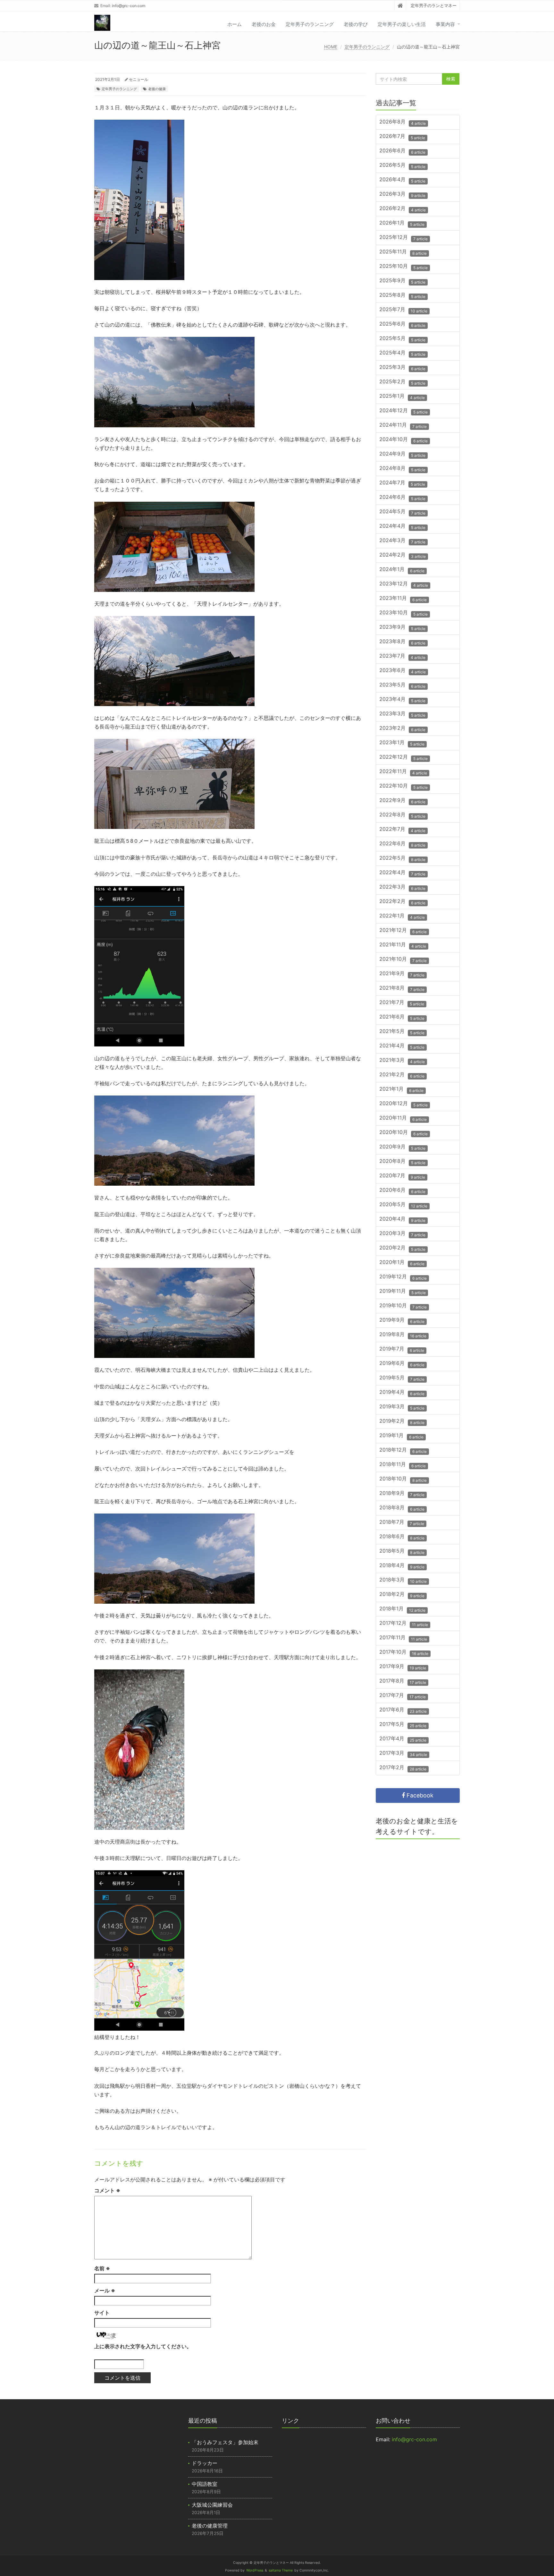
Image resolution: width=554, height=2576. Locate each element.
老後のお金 (264, 24)
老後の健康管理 (210, 2526)
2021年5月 (402, 1032)
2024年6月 (402, 498)
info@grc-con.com (129, 6)
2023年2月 (402, 729)
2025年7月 (403, 310)
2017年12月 (404, 1624)
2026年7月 (402, 137)
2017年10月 (404, 1653)
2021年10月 (403, 960)
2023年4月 (402, 700)
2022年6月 (402, 844)
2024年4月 (402, 527)
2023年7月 (402, 657)
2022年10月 (403, 786)
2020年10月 (403, 1133)
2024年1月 (402, 570)
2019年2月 (402, 1422)
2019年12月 (403, 1277)
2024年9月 (402, 454)
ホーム (235, 24)
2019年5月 (402, 1378)
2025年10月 (403, 267)
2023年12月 (404, 584)
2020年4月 (402, 1220)
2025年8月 (402, 296)
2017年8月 (403, 1681)
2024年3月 (402, 541)
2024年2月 (403, 555)
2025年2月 (402, 382)
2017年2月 (403, 1768)
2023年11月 (403, 599)
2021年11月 (403, 945)
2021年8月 (402, 989)
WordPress (255, 2570)
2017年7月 (403, 1696)
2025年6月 (402, 324)
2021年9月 (402, 974)
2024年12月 (403, 411)
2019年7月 (402, 1349)
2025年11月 (403, 252)
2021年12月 (403, 931)
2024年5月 (402, 512)
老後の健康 (157, 89)
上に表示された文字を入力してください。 (143, 2346)
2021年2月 (402, 1075)
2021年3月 (402, 1061)
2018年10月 (403, 1479)
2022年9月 (402, 801)
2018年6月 (402, 1537)
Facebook (419, 1795)
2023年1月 (402, 743)
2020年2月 (402, 1248)
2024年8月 (402, 469)
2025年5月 (402, 339)
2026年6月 (402, 151)
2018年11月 (403, 1465)
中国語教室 (205, 2484)
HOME (331, 47)
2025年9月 (402, 281)
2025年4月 (402, 353)
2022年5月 (402, 859)
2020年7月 (402, 1176)
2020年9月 (402, 1147)
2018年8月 (402, 1508)
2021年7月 (402, 1003)
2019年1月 (401, 1436)
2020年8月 (402, 1162)
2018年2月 (402, 1595)
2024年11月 (403, 426)
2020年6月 (402, 1191)
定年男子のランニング (310, 24)
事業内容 (445, 24)
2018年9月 (402, 1494)
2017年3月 (403, 1754)
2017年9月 (403, 1667)
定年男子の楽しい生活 (402, 24)
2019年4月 (402, 1393)
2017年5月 (403, 1725)
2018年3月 (403, 1580)
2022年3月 (402, 887)
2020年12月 (403, 1104)
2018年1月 (402, 1609)
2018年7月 (402, 1523)
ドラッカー (205, 2463)
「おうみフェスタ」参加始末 (225, 2442)
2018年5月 (402, 1552)
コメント (107, 2190)
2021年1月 (401, 1090)
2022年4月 (402, 873)
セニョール (138, 79)
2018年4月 (402, 1566)
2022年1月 (402, 916)
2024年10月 (403, 440)
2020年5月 (403, 1205)
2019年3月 (402, 1407)
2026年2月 (403, 209)
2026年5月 (402, 166)
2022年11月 (403, 772)
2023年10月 (403, 613)
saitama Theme (281, 2570)
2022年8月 (402, 815)
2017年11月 (403, 1638)
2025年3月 (402, 368)
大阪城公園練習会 (212, 2505)
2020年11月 (403, 1118)
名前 (102, 2268)
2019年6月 (402, 1364)
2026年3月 (402, 195)
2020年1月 (402, 1263)
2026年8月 (403, 122)
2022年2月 (402, 902)
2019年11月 (403, 1292)
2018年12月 (403, 1450)
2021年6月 (402, 1017)
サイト (102, 2313)
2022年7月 (402, 830)
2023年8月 (402, 642)
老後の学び (356, 24)
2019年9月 (402, 1321)
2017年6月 (403, 1710)
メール (105, 2290)
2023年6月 (403, 671)
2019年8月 (403, 1335)
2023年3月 (402, 714)
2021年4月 (402, 1046)
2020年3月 (402, 1234)
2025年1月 (402, 397)
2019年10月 (403, 1306)
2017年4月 (403, 1739)
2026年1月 (402, 223)
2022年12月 (403, 758)
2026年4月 (402, 180)
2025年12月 (403, 238)
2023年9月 (402, 628)
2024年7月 (402, 483)
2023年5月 (402, 685)
